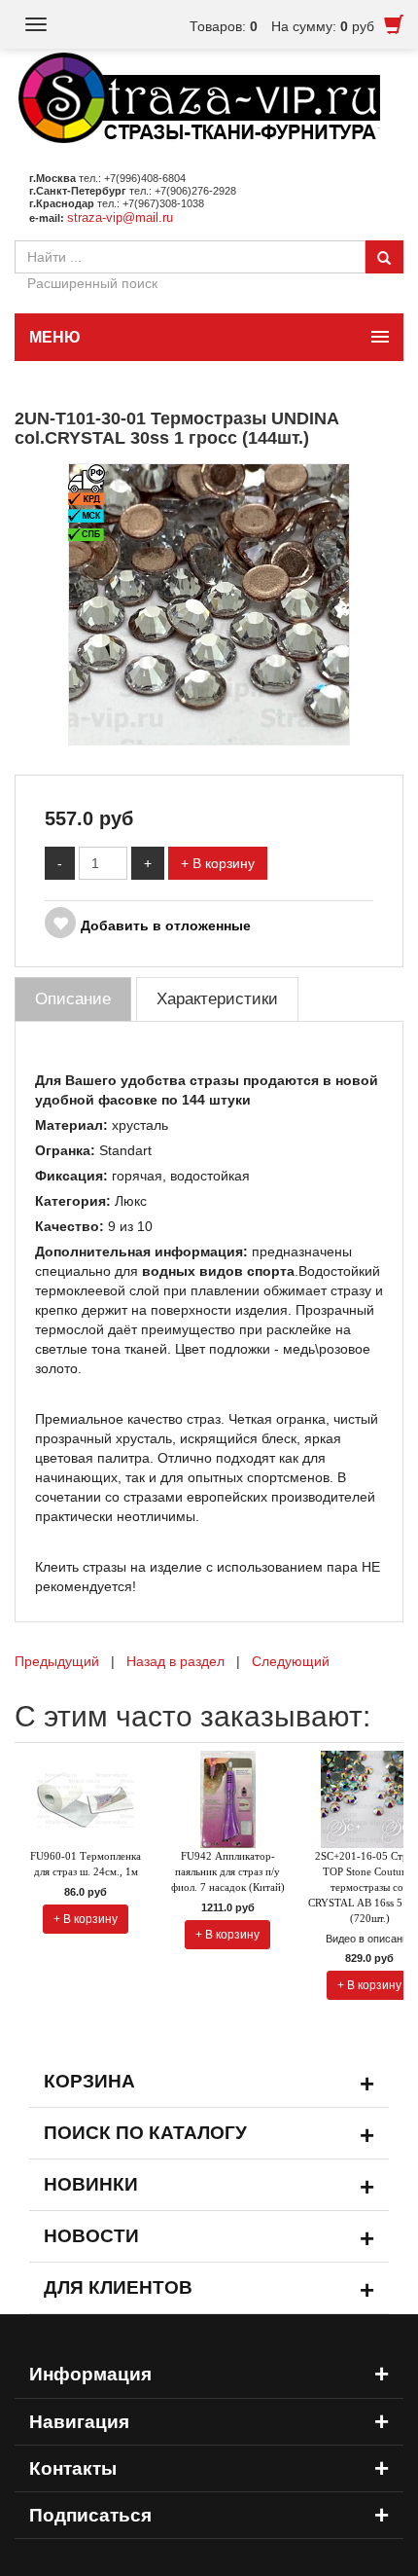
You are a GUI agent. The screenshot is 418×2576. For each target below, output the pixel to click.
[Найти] (384, 257)
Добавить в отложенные (166, 925)
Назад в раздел (175, 1661)
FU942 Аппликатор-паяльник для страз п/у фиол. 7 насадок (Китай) (228, 1871)
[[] (209, 602)
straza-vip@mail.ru (120, 218)
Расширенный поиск (92, 283)
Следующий (291, 1661)
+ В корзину (218, 863)
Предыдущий (57, 1661)
